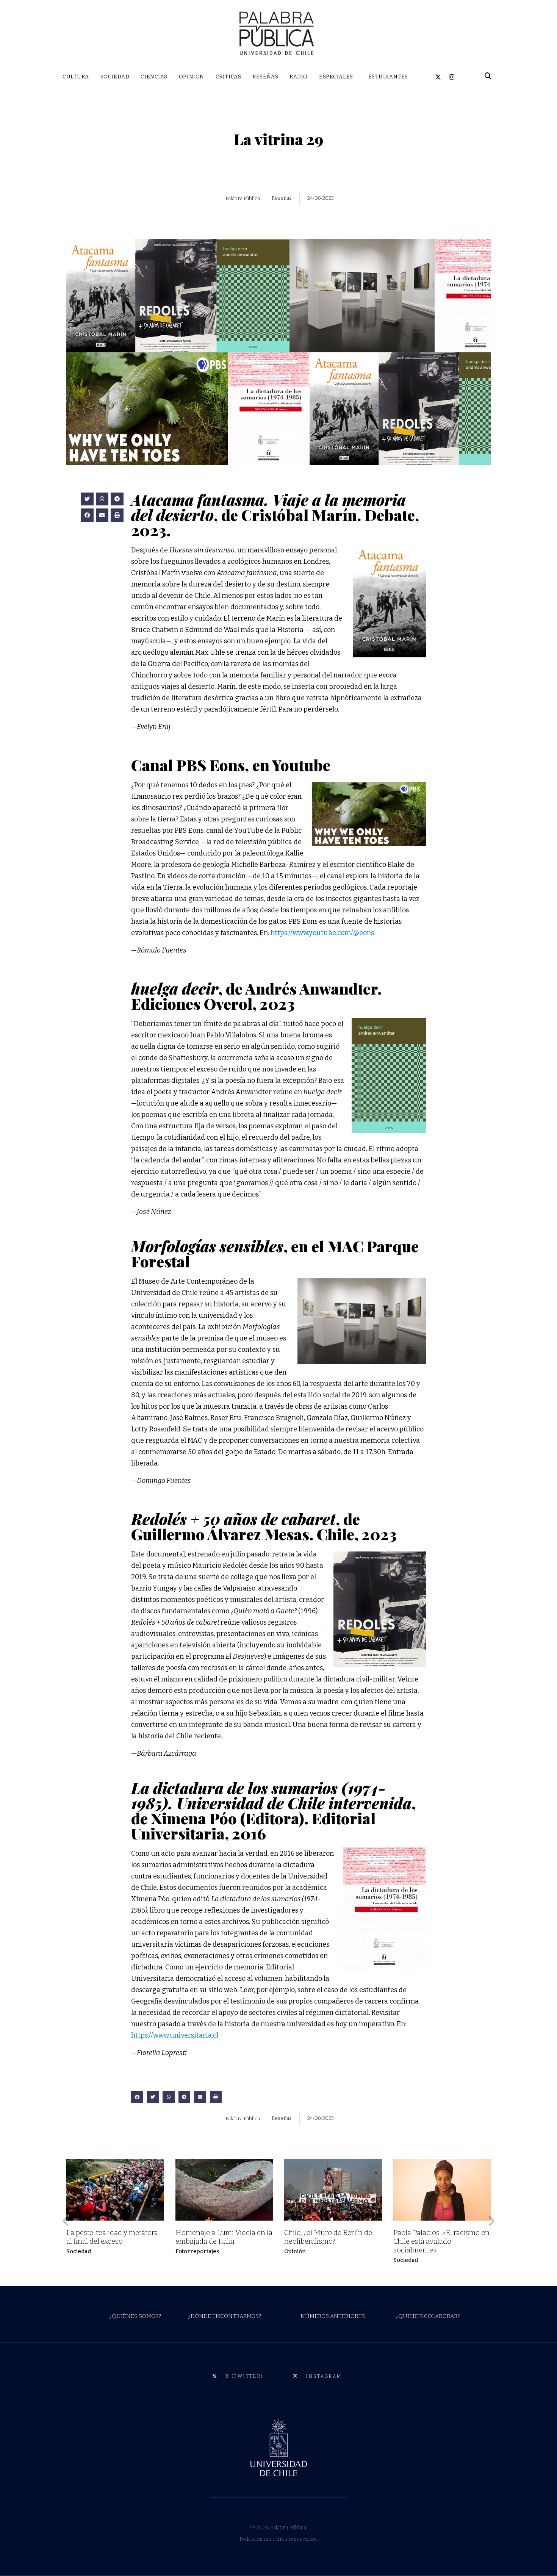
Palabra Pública (243, 198)
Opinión (295, 2251)
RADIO (299, 77)
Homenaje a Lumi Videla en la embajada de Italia (224, 2237)
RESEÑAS (265, 77)
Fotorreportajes (197, 2251)
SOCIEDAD (115, 77)
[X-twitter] (438, 77)
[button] (87, 499)
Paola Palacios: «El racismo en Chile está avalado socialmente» (441, 2241)
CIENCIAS (154, 77)
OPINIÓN (192, 77)
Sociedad (79, 2251)
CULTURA (76, 77)
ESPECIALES (336, 77)
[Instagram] (452, 77)
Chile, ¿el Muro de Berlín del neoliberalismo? (329, 2237)
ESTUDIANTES (388, 77)
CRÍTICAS (228, 77)
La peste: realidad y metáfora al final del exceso (112, 2237)
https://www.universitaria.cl (175, 2035)
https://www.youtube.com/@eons (322, 933)
